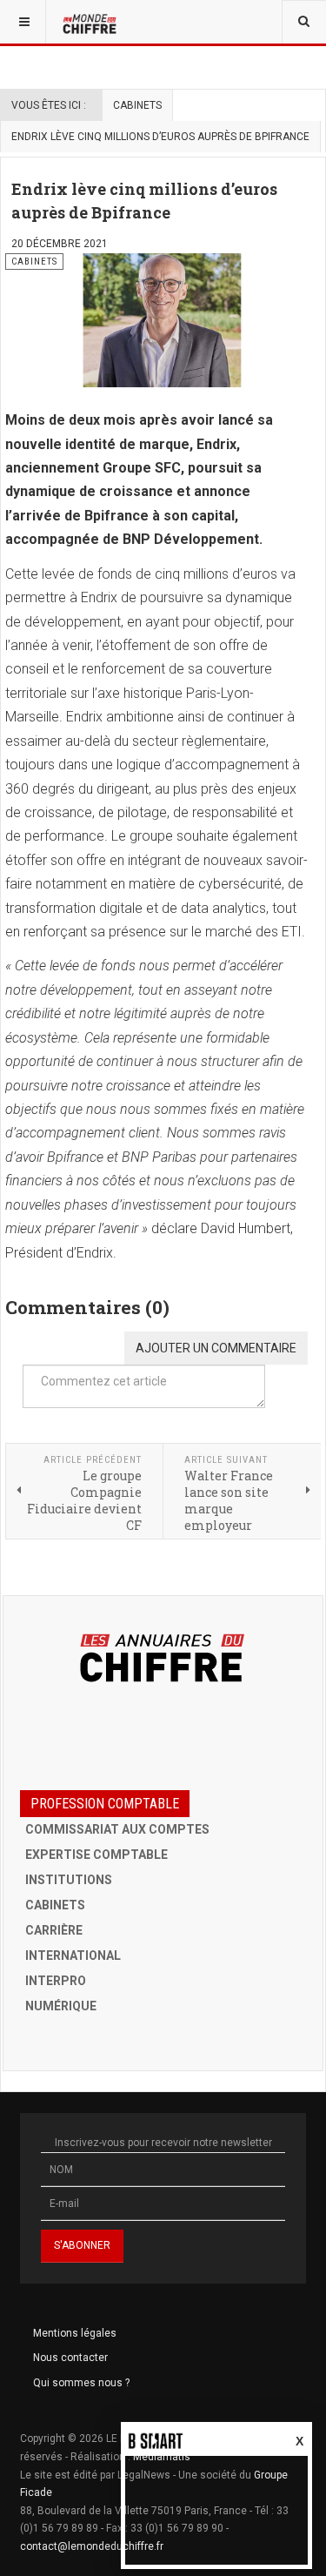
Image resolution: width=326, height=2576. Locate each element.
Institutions (69, 1880)
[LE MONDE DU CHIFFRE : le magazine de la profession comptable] (91, 22)
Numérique (61, 2006)
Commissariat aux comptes (117, 1829)
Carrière (54, 1930)
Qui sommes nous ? (81, 2383)
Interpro (56, 1981)
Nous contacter (70, 2358)
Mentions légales (75, 2333)
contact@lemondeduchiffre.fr (92, 2546)
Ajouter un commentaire (216, 1348)
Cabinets (137, 105)
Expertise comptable (96, 1855)
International (73, 1955)
